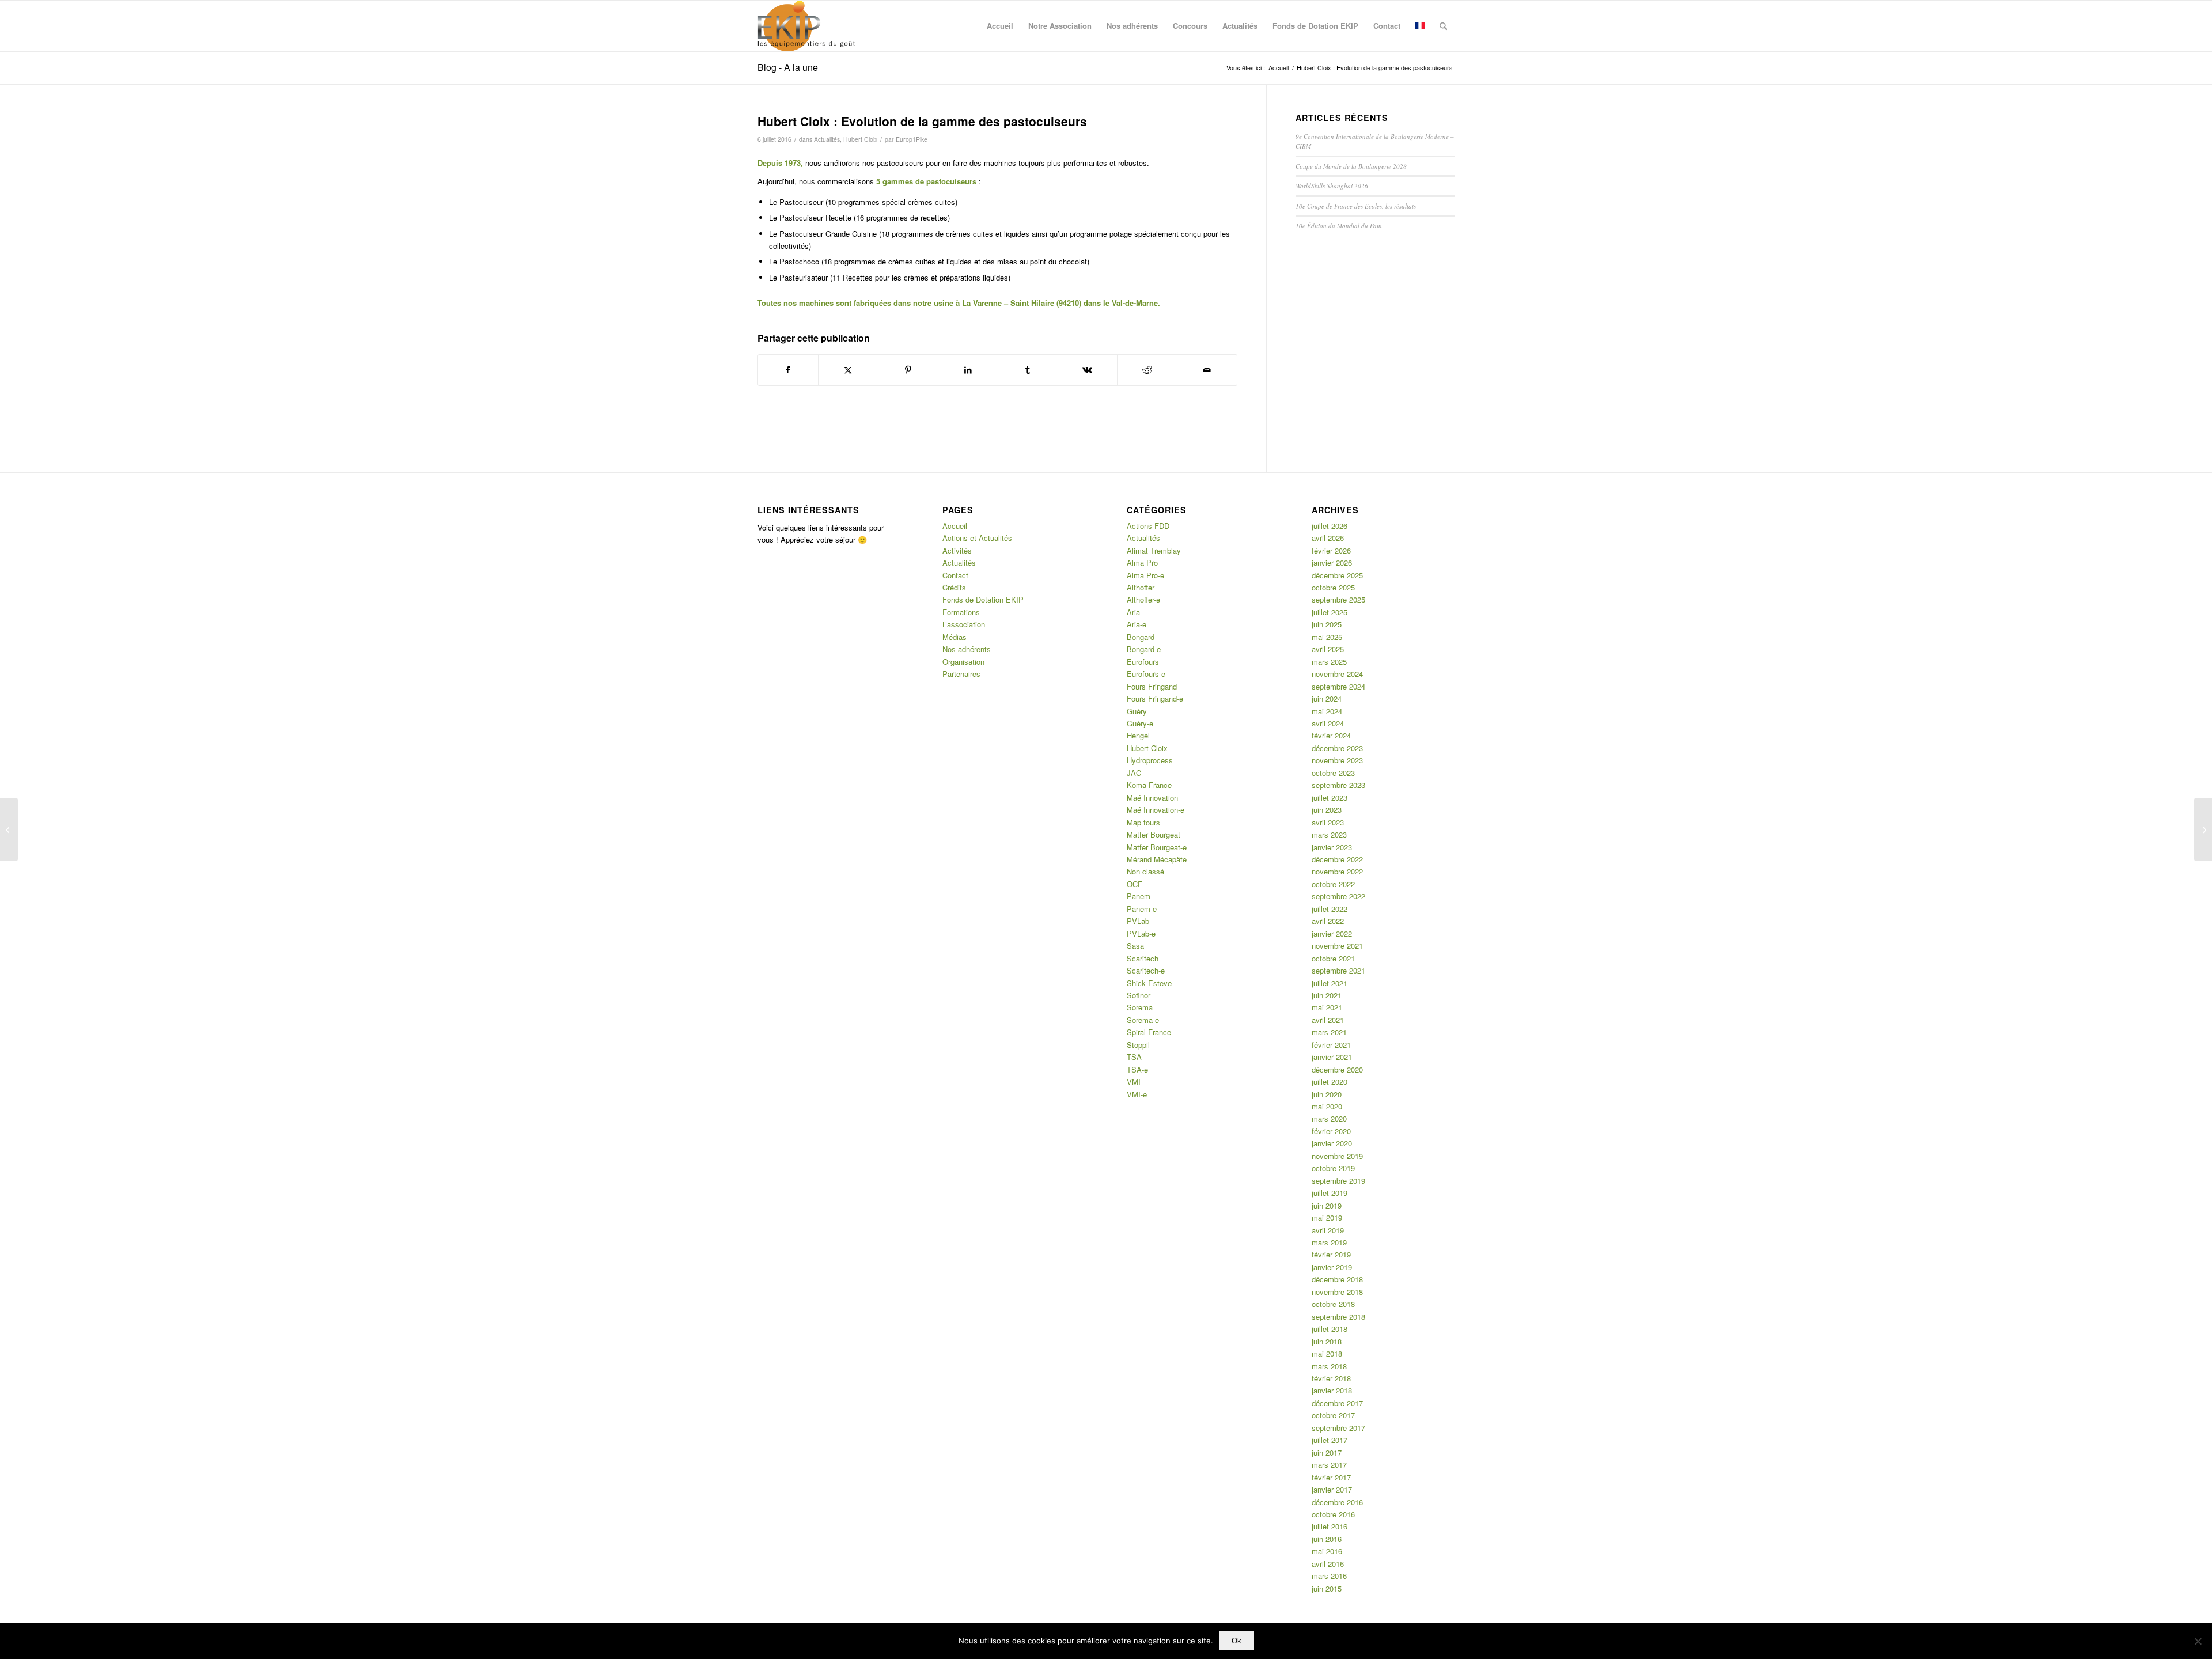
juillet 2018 (1330, 1329)
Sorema (1140, 1007)
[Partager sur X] (848, 370)
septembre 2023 (1338, 785)
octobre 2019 (1333, 1168)
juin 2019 (1327, 1205)
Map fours (1143, 822)
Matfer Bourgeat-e (1157, 847)
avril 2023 (1328, 822)
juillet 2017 (1330, 1440)
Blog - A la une (788, 67)
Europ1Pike (912, 139)
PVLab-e (1141, 933)
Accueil (955, 526)
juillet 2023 (1330, 798)
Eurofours (1143, 662)
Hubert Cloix (860, 139)
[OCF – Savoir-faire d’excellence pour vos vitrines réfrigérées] (2203, 829)
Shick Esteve (1149, 983)
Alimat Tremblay (1154, 550)
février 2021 (1331, 1045)
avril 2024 (1328, 723)
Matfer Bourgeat (1154, 834)
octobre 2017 (1333, 1415)
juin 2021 (1327, 995)
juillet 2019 (1330, 1193)
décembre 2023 (1337, 748)
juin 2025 (1327, 624)
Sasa (1135, 946)
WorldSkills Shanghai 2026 (1332, 186)
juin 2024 (1327, 698)
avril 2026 (1328, 538)
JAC (1134, 773)
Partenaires (961, 674)
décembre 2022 (1337, 859)
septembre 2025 (1338, 599)
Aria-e (1137, 624)
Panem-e (1142, 909)
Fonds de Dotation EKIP (983, 599)
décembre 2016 (1337, 1502)
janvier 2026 (1332, 563)
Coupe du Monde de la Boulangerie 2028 (1351, 166)
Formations (961, 612)
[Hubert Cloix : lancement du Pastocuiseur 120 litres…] (9, 829)
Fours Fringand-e (1155, 698)
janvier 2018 (1332, 1390)
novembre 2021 (1337, 946)
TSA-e (1137, 1069)
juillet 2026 (1330, 526)
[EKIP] (808, 26)
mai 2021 (1327, 1007)
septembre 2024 (1338, 686)
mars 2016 (1329, 1576)
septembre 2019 (1338, 1181)
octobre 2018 (1333, 1304)
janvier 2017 (1332, 1489)
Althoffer (1141, 587)
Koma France (1149, 785)
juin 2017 (1327, 1452)
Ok (1236, 1641)
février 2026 (1331, 550)
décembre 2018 (1337, 1279)
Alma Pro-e (1145, 575)
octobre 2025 (1333, 587)
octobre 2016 (1333, 1514)
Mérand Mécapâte (1157, 859)
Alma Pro (1142, 563)
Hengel (1138, 735)
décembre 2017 (1337, 1403)
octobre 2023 (1333, 773)
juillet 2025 (1330, 612)
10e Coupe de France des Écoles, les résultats (1356, 206)
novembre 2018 (1337, 1292)
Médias (955, 637)
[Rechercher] (1443, 26)
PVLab (1138, 921)
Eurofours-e (1146, 674)
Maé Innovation (1152, 798)
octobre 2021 (1333, 958)
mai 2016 (1327, 1551)
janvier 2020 (1332, 1143)
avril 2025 (1328, 649)
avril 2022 (1328, 921)
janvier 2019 (1332, 1267)
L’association (964, 624)
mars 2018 (1329, 1366)
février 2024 (1331, 735)
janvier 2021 (1332, 1057)
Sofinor (1139, 995)
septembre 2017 (1338, 1428)
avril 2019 (1328, 1230)
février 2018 (1331, 1378)
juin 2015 (1327, 1588)
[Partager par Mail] (1207, 370)
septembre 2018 (1338, 1317)
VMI (1134, 1082)
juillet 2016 (1330, 1526)
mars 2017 (1329, 1465)
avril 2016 (1328, 1564)
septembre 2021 (1338, 970)
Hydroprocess (1150, 760)
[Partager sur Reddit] (1147, 370)
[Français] (1420, 26)
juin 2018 (1327, 1341)
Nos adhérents (967, 649)
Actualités (827, 139)
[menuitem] (1000, 26)
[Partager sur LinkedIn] (968, 370)
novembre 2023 (1337, 760)
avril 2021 (1328, 1020)
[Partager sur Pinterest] (908, 370)
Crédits (954, 587)
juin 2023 (1327, 810)
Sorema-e (1143, 1020)
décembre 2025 (1337, 575)
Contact (955, 575)
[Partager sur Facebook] (788, 370)
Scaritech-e (1146, 970)
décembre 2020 (1337, 1069)
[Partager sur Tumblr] (1028, 370)
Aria (1133, 612)
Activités (957, 550)
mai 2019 (1327, 1217)
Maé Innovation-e (1156, 810)
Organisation (963, 662)
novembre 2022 (1337, 871)
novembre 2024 (1337, 674)
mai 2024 (1327, 711)
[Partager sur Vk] (1088, 370)
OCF (1135, 884)
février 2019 (1331, 1254)
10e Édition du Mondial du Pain (1339, 226)
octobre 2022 (1333, 884)
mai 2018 (1327, 1353)
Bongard (1141, 637)
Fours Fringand (1152, 686)
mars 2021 (1329, 1032)
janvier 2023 (1332, 847)
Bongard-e (1144, 649)
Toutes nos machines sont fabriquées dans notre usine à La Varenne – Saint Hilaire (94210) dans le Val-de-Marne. (959, 303)
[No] (2198, 1641)
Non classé (1145, 871)
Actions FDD (1148, 526)
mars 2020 (1329, 1118)
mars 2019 (1329, 1242)
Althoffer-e (1143, 599)
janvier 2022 (1332, 933)
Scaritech (1143, 958)
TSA (1134, 1057)
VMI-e (1137, 1094)
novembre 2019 (1337, 1156)
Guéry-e (1140, 723)
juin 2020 (1327, 1094)
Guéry (1137, 711)
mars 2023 (1329, 834)
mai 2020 (1327, 1106)
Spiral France (1149, 1032)
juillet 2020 (1330, 1082)
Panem (1139, 896)
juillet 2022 (1330, 909)
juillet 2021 (1330, 983)
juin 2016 (1327, 1539)
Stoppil (1138, 1045)
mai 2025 (1327, 637)
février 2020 (1331, 1131)
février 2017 (1331, 1477)
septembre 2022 (1338, 896)
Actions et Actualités (977, 538)
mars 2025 (1329, 662)
